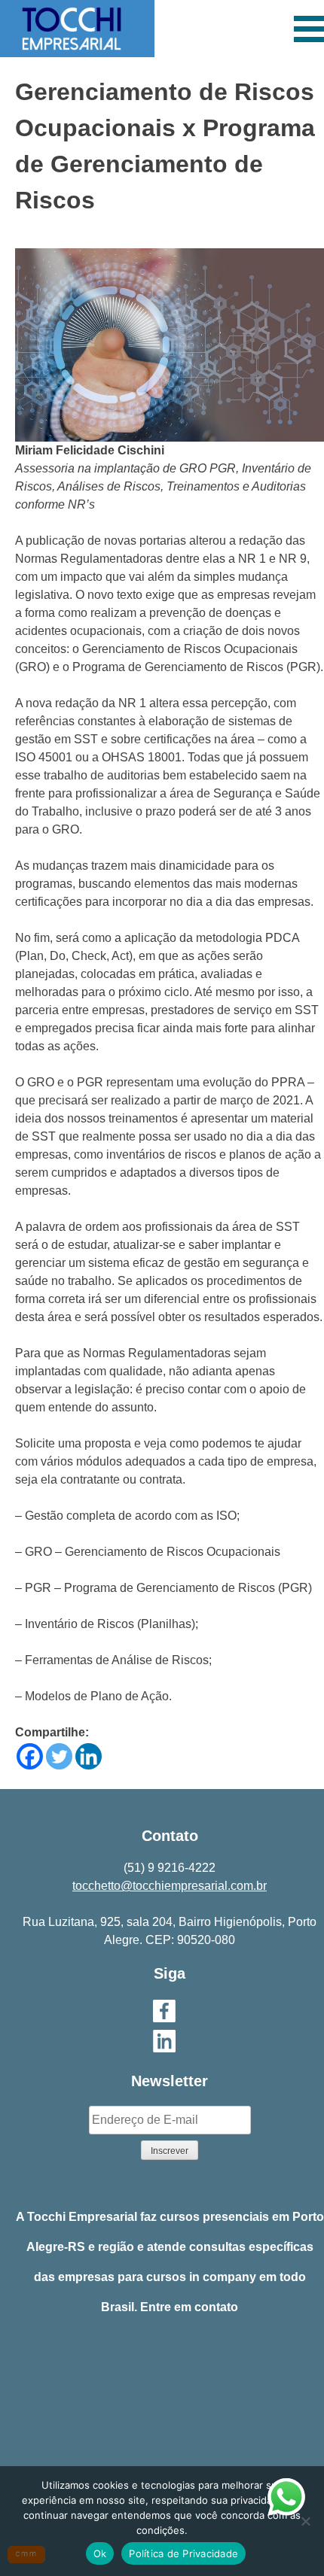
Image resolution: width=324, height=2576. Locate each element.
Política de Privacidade (183, 2553)
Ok (100, 2553)
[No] (305, 2521)
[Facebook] (30, 1756)
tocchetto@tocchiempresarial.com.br (170, 1886)
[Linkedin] (89, 1756)
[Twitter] (59, 1756)
